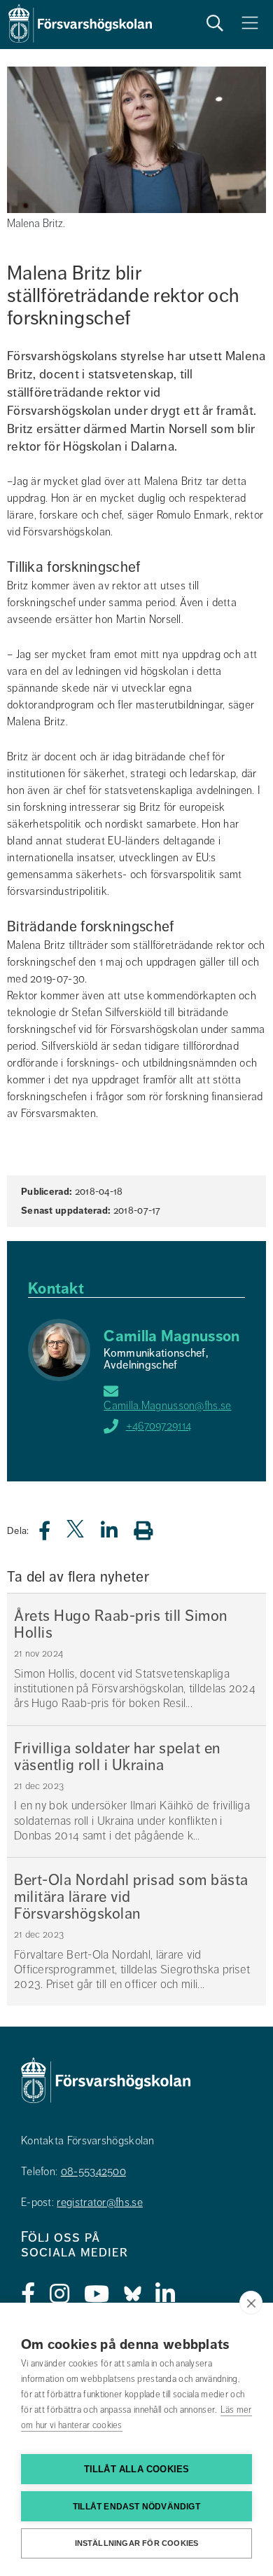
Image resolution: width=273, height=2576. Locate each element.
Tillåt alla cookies (137, 2469)
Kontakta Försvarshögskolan (88, 2141)
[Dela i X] (76, 1534)
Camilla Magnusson (171, 1336)
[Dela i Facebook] (53, 1534)
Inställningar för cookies (137, 2543)
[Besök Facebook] (28, 2294)
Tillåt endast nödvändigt (136, 2507)
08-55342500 (93, 2172)
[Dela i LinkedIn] (118, 1534)
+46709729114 (159, 1426)
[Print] (150, 1530)
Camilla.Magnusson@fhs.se (167, 1406)
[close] (251, 2303)
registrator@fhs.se (99, 2202)
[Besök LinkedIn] (166, 2294)
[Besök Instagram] (60, 2294)
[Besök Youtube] (97, 2294)
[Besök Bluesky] (133, 2294)
